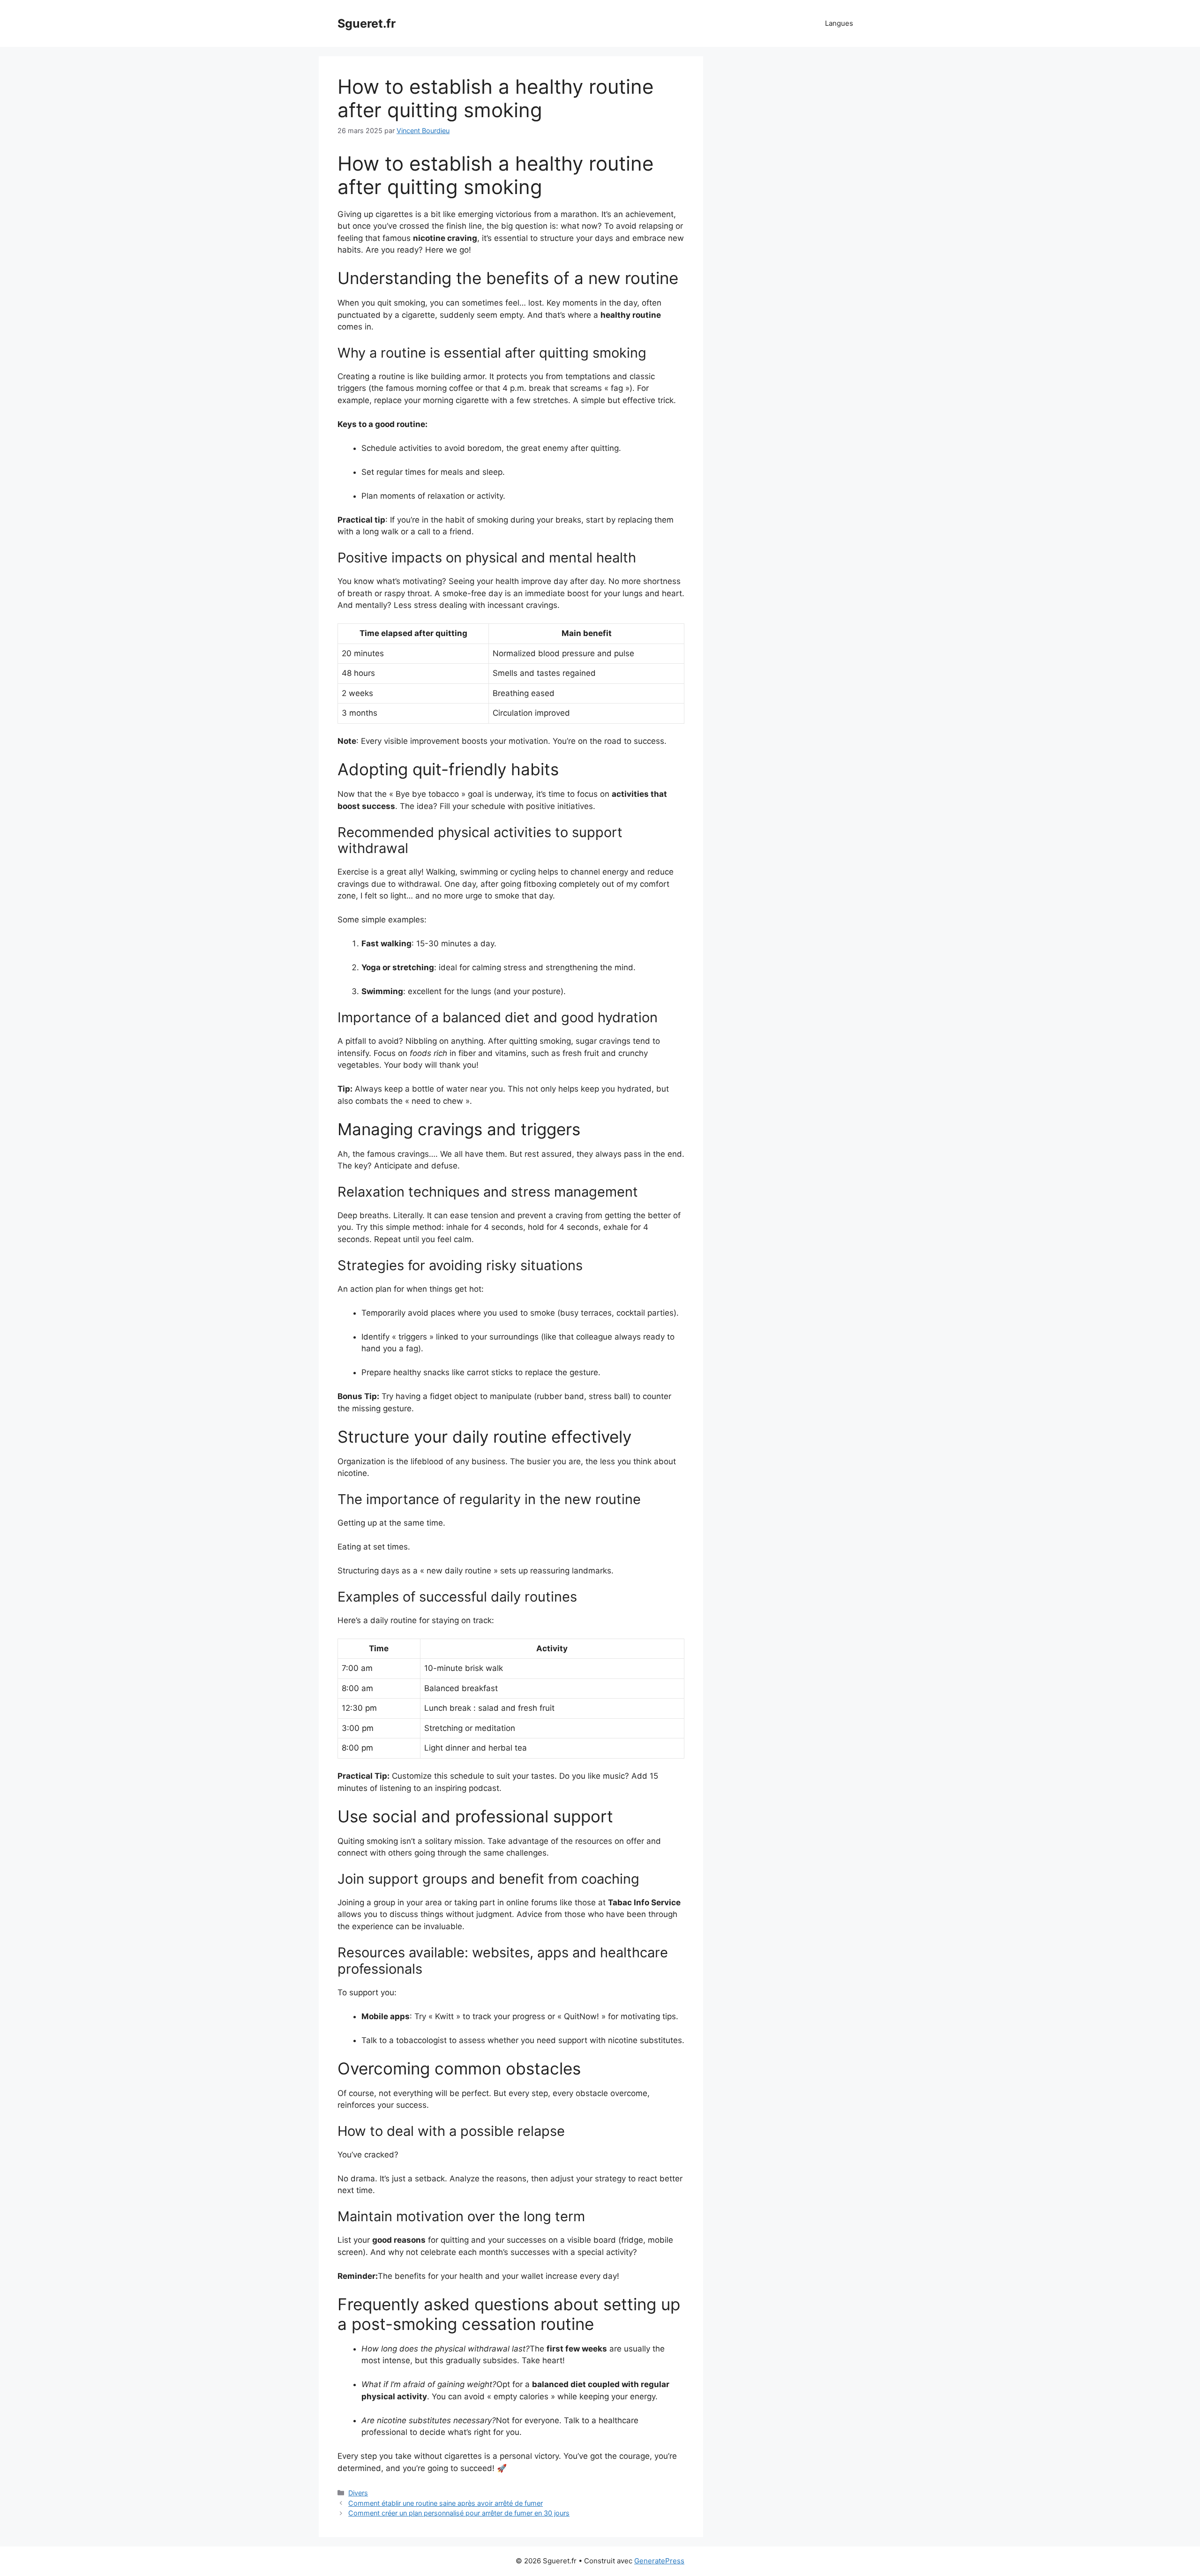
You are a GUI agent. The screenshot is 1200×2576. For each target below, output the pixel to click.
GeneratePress (659, 2561)
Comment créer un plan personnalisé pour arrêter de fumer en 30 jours (459, 2513)
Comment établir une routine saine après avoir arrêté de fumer (446, 2503)
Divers (358, 2493)
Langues (839, 23)
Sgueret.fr (367, 23)
